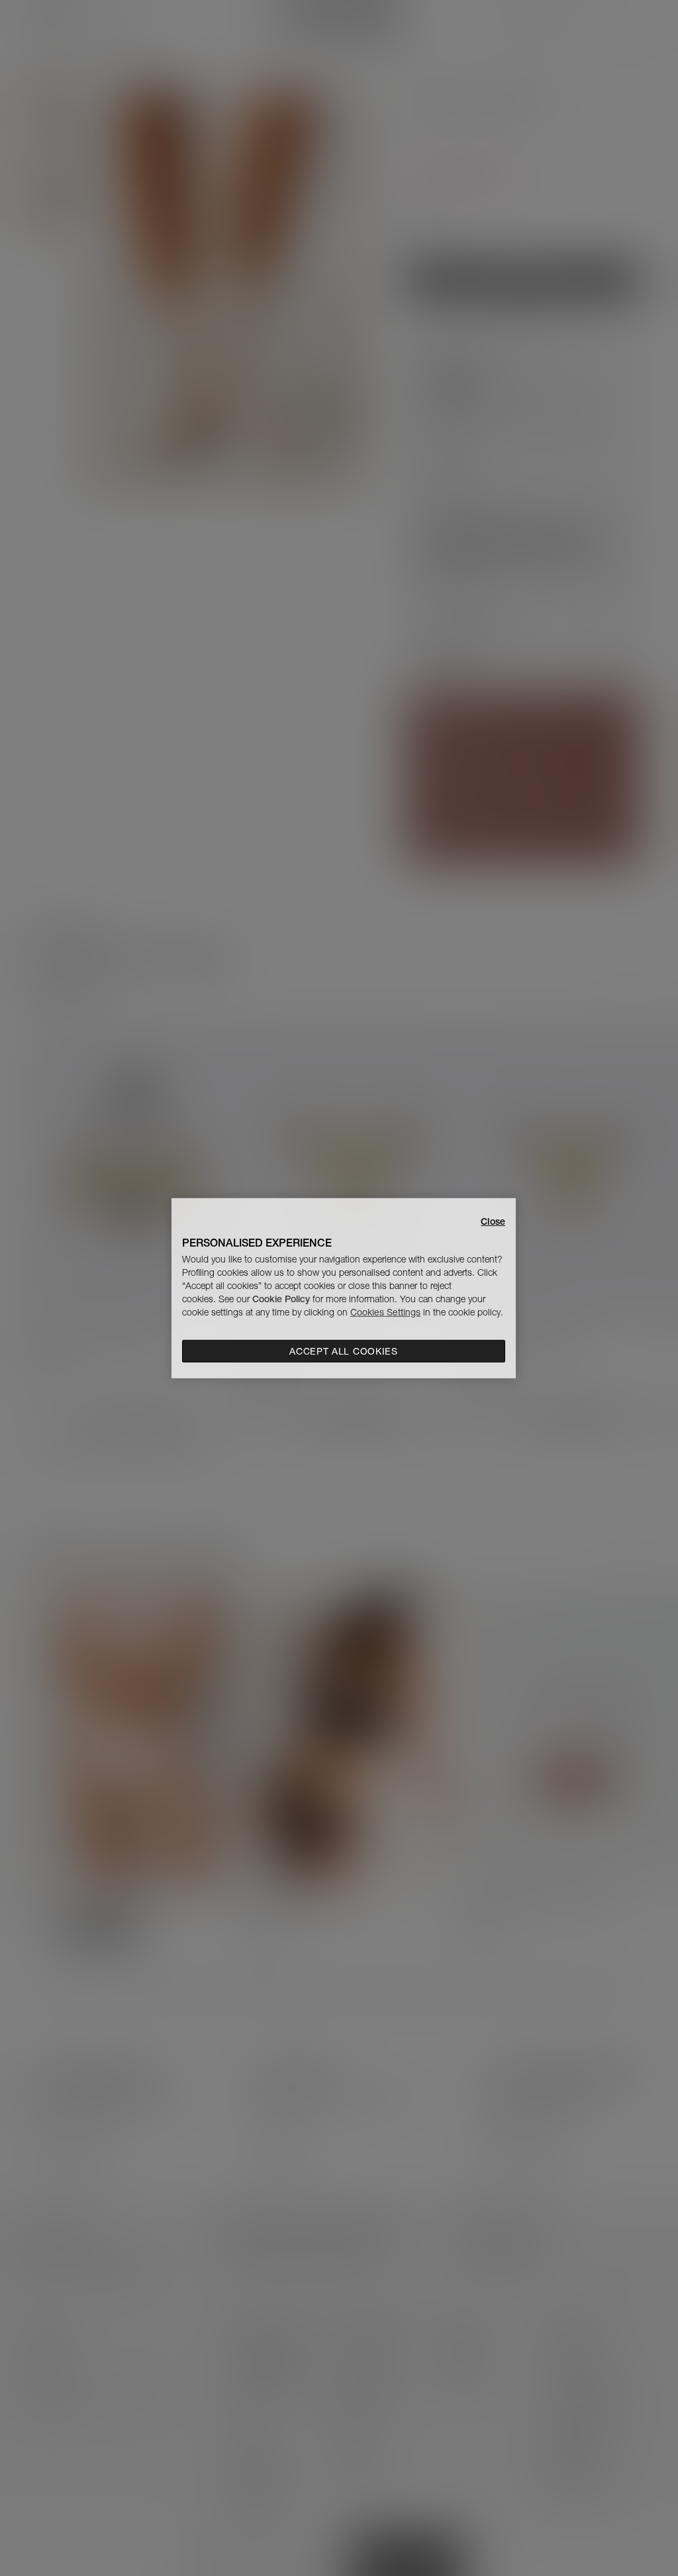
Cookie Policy (281, 1299)
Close (493, 1221)
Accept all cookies (344, 1351)
